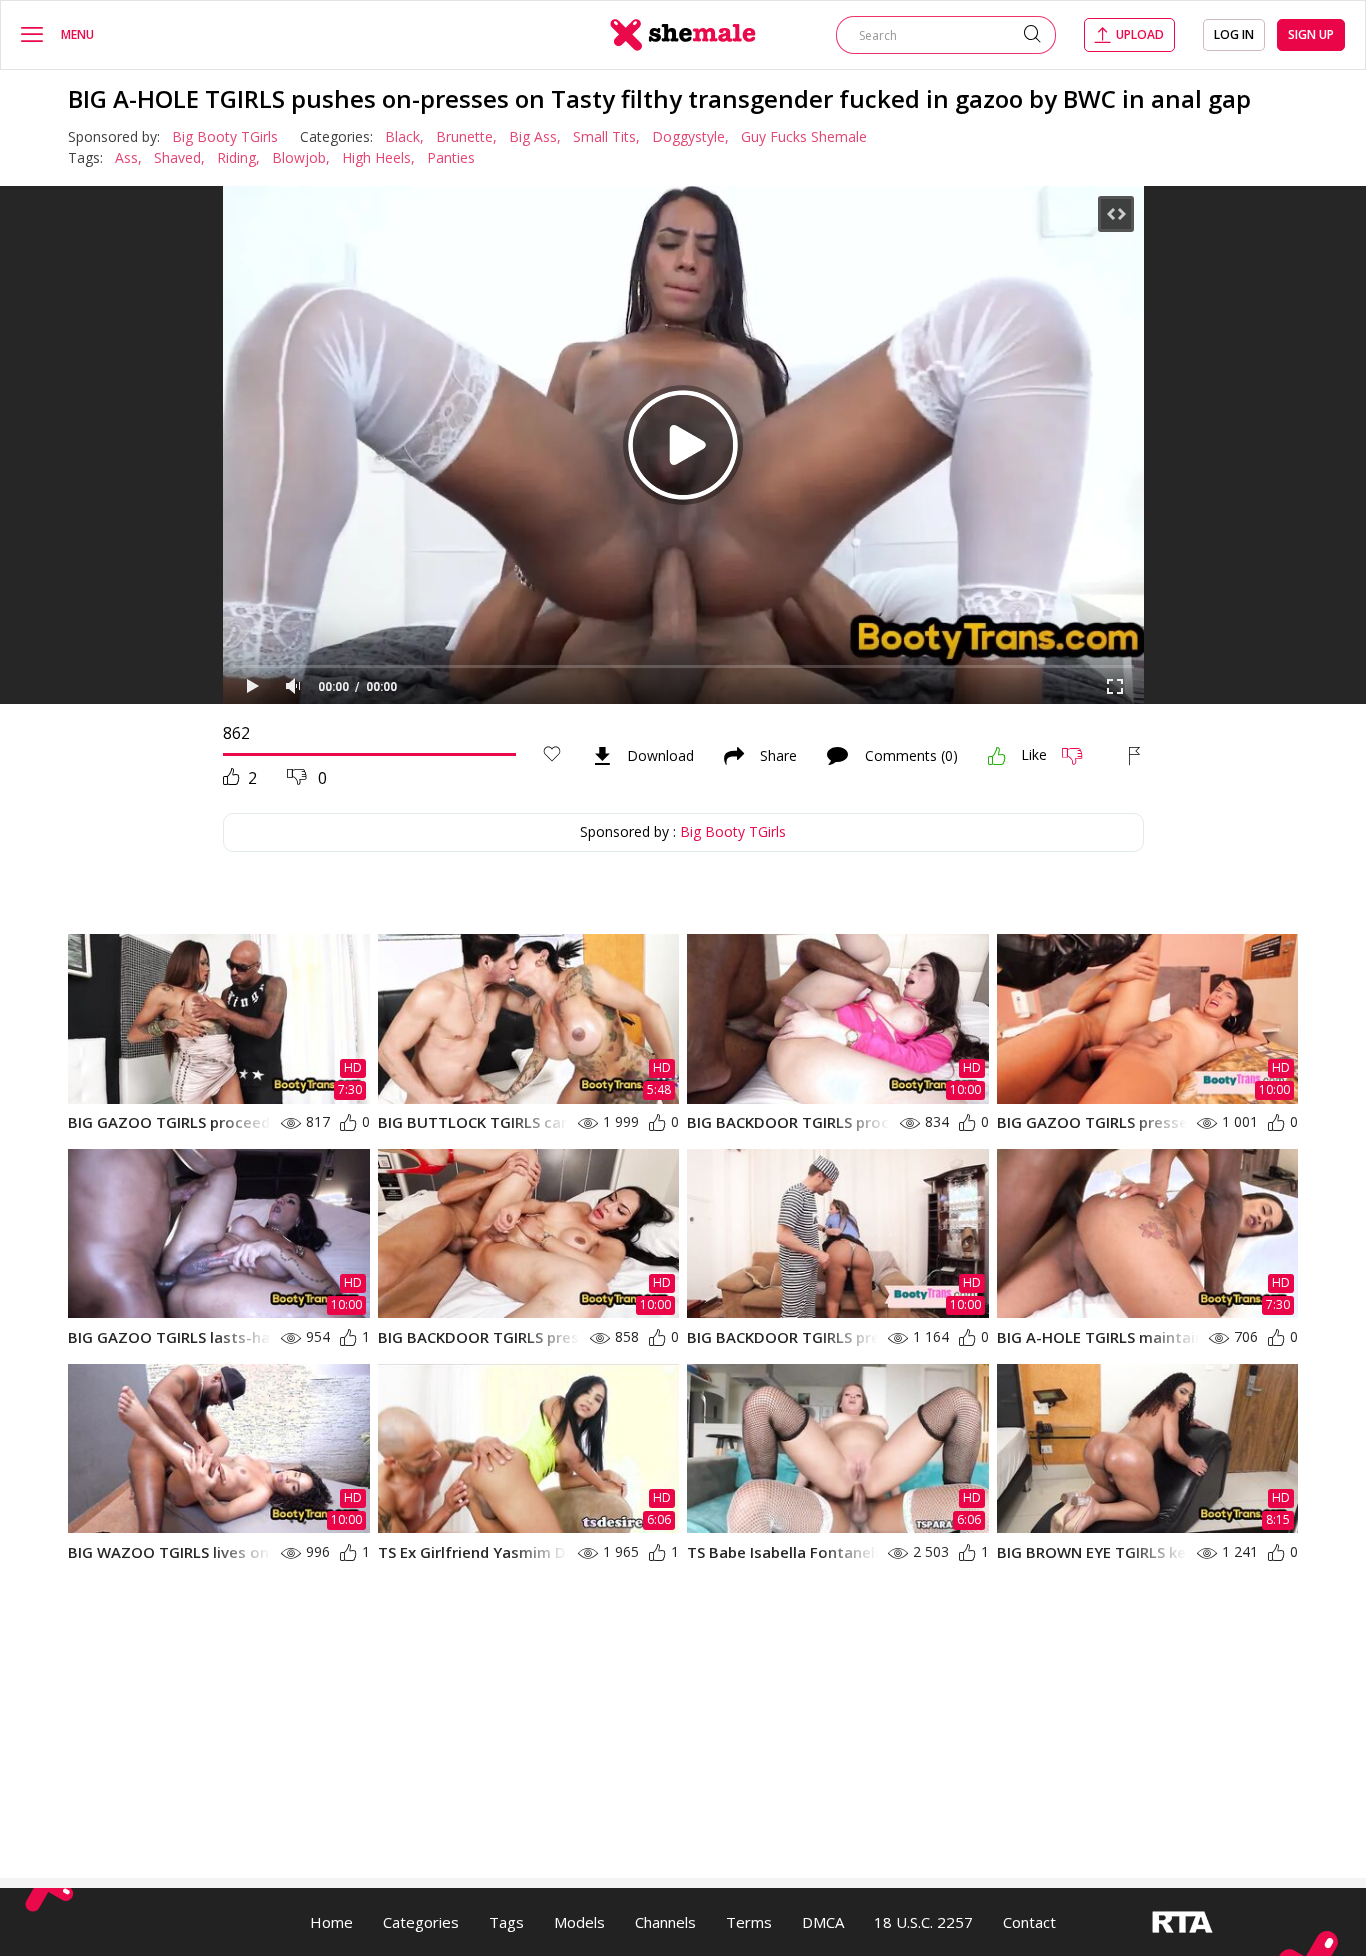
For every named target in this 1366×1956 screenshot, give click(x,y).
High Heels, (378, 157)
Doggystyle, (690, 136)
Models (579, 1922)
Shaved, (179, 157)
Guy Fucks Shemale (804, 136)
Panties (451, 157)
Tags (506, 1922)
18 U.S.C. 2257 (923, 1922)
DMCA (823, 1922)
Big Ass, (535, 136)
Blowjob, (301, 157)
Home (331, 1922)
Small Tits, (606, 136)
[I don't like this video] (1080, 756)
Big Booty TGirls (225, 136)
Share (778, 756)
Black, (404, 136)
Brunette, (466, 136)
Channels (665, 1922)
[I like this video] (997, 756)
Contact (1029, 1922)
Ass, (128, 157)
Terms (749, 1922)
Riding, (238, 157)
